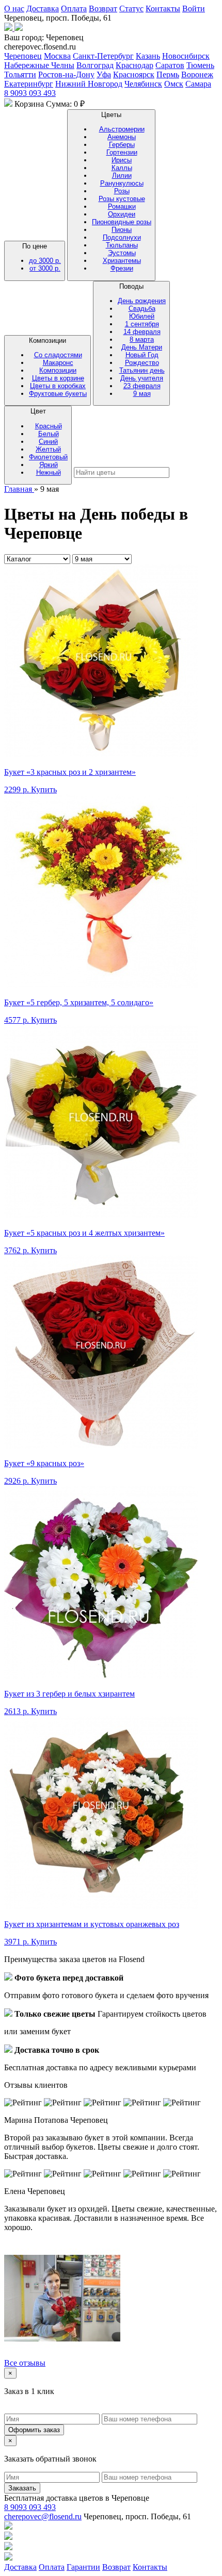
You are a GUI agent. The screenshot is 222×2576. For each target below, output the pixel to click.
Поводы (142, 340)
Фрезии (122, 268)
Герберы (122, 145)
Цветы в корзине (58, 378)
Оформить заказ (34, 2430)
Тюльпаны (122, 245)
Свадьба (142, 309)
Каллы (122, 168)
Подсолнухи (122, 237)
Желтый (48, 449)
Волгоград (95, 65)
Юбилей (142, 316)
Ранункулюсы (122, 183)
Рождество (142, 363)
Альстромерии (122, 129)
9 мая (142, 394)
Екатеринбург (29, 84)
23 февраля (142, 386)
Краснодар (134, 65)
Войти (194, 9)
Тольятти (20, 74)
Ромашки (122, 206)
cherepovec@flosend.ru (43, 2516)
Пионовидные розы (122, 222)
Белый (49, 434)
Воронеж (197, 74)
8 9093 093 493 (30, 93)
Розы (122, 191)
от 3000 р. (45, 268)
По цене (42, 257)
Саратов (170, 65)
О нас (14, 9)
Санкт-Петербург (103, 56)
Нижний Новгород (89, 84)
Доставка (43, 9)
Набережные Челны (39, 65)
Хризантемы (122, 261)
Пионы (122, 230)
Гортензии (122, 152)
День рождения (142, 301)
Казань (148, 56)
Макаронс (58, 363)
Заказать (22, 2488)
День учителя (142, 378)
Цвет (48, 442)
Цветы (122, 192)
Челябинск (143, 84)
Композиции (58, 367)
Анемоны (122, 137)
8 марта (142, 339)
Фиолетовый (48, 457)
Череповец (23, 56)
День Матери (142, 347)
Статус (131, 9)
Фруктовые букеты (58, 394)
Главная (19, 489)
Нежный (49, 472)
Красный (49, 426)
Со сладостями (58, 355)
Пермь (168, 74)
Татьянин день (142, 370)
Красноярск (134, 74)
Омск (174, 84)
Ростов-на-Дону (66, 74)
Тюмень (200, 65)
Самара (198, 84)
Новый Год (142, 355)
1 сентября (142, 324)
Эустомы (122, 253)
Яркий (49, 465)
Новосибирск (186, 56)
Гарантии (83, 2567)
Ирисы (122, 160)
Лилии (122, 176)
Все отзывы (25, 2363)
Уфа (104, 74)
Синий (48, 442)
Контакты (163, 9)
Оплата (74, 9)
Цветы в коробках (58, 386)
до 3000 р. (45, 261)
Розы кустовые (122, 199)
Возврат (103, 9)
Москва (57, 56)
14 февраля (142, 332)
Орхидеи (122, 214)
